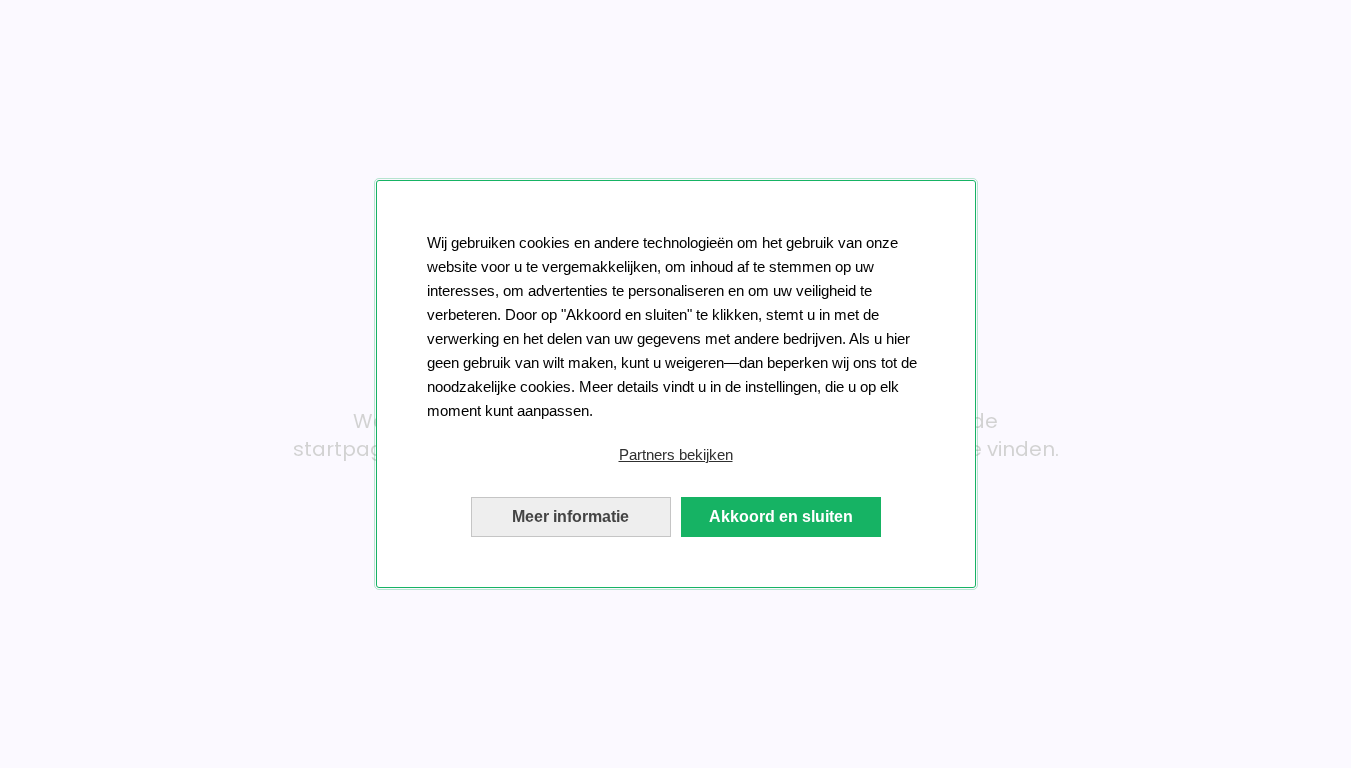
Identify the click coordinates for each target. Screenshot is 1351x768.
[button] (676, 455)
